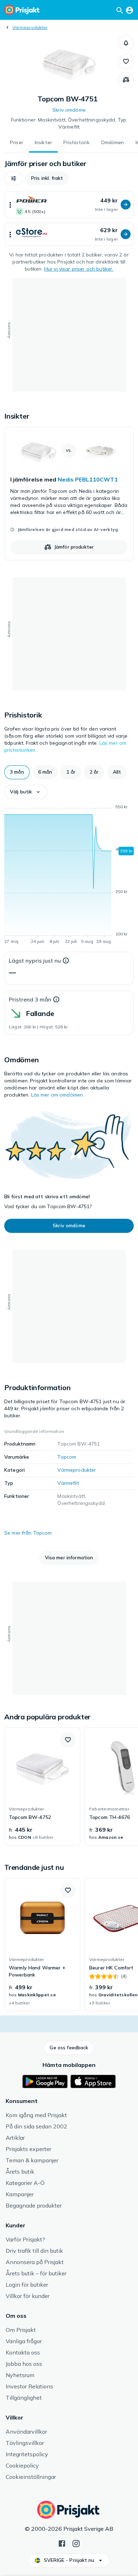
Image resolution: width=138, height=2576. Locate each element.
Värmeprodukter (30, 27)
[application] (69, 875)
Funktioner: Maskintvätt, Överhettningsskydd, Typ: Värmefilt (69, 123)
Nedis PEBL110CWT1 (88, 479)
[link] (69, 494)
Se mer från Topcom (28, 1533)
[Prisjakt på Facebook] (62, 2543)
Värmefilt (68, 1483)
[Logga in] (130, 10)
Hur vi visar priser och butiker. (79, 269)
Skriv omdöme (69, 110)
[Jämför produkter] (126, 80)
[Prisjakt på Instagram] (76, 2543)
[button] (126, 43)
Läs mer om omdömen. (58, 1095)
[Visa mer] (10, 205)
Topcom (67, 1457)
